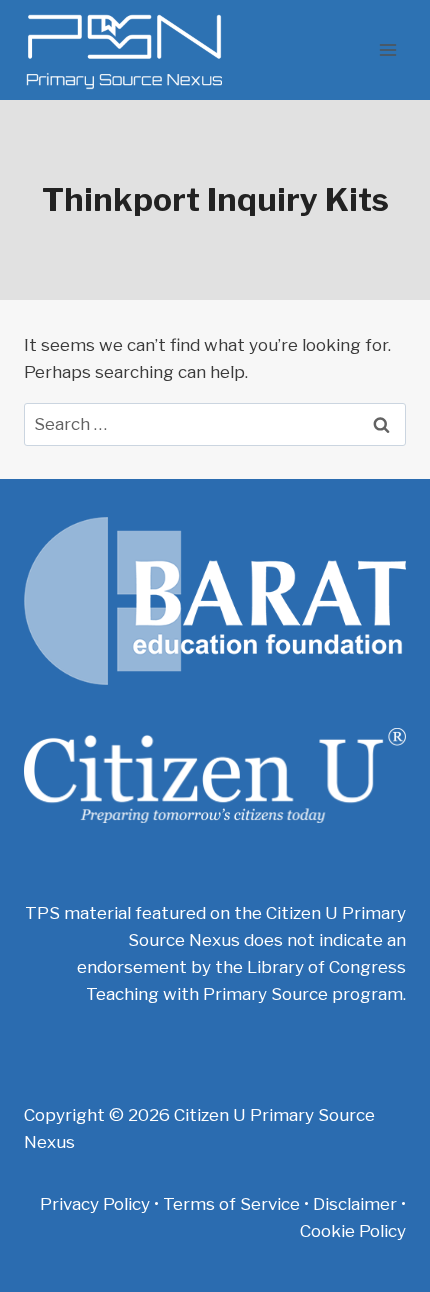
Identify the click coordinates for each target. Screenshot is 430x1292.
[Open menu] (387, 49)
